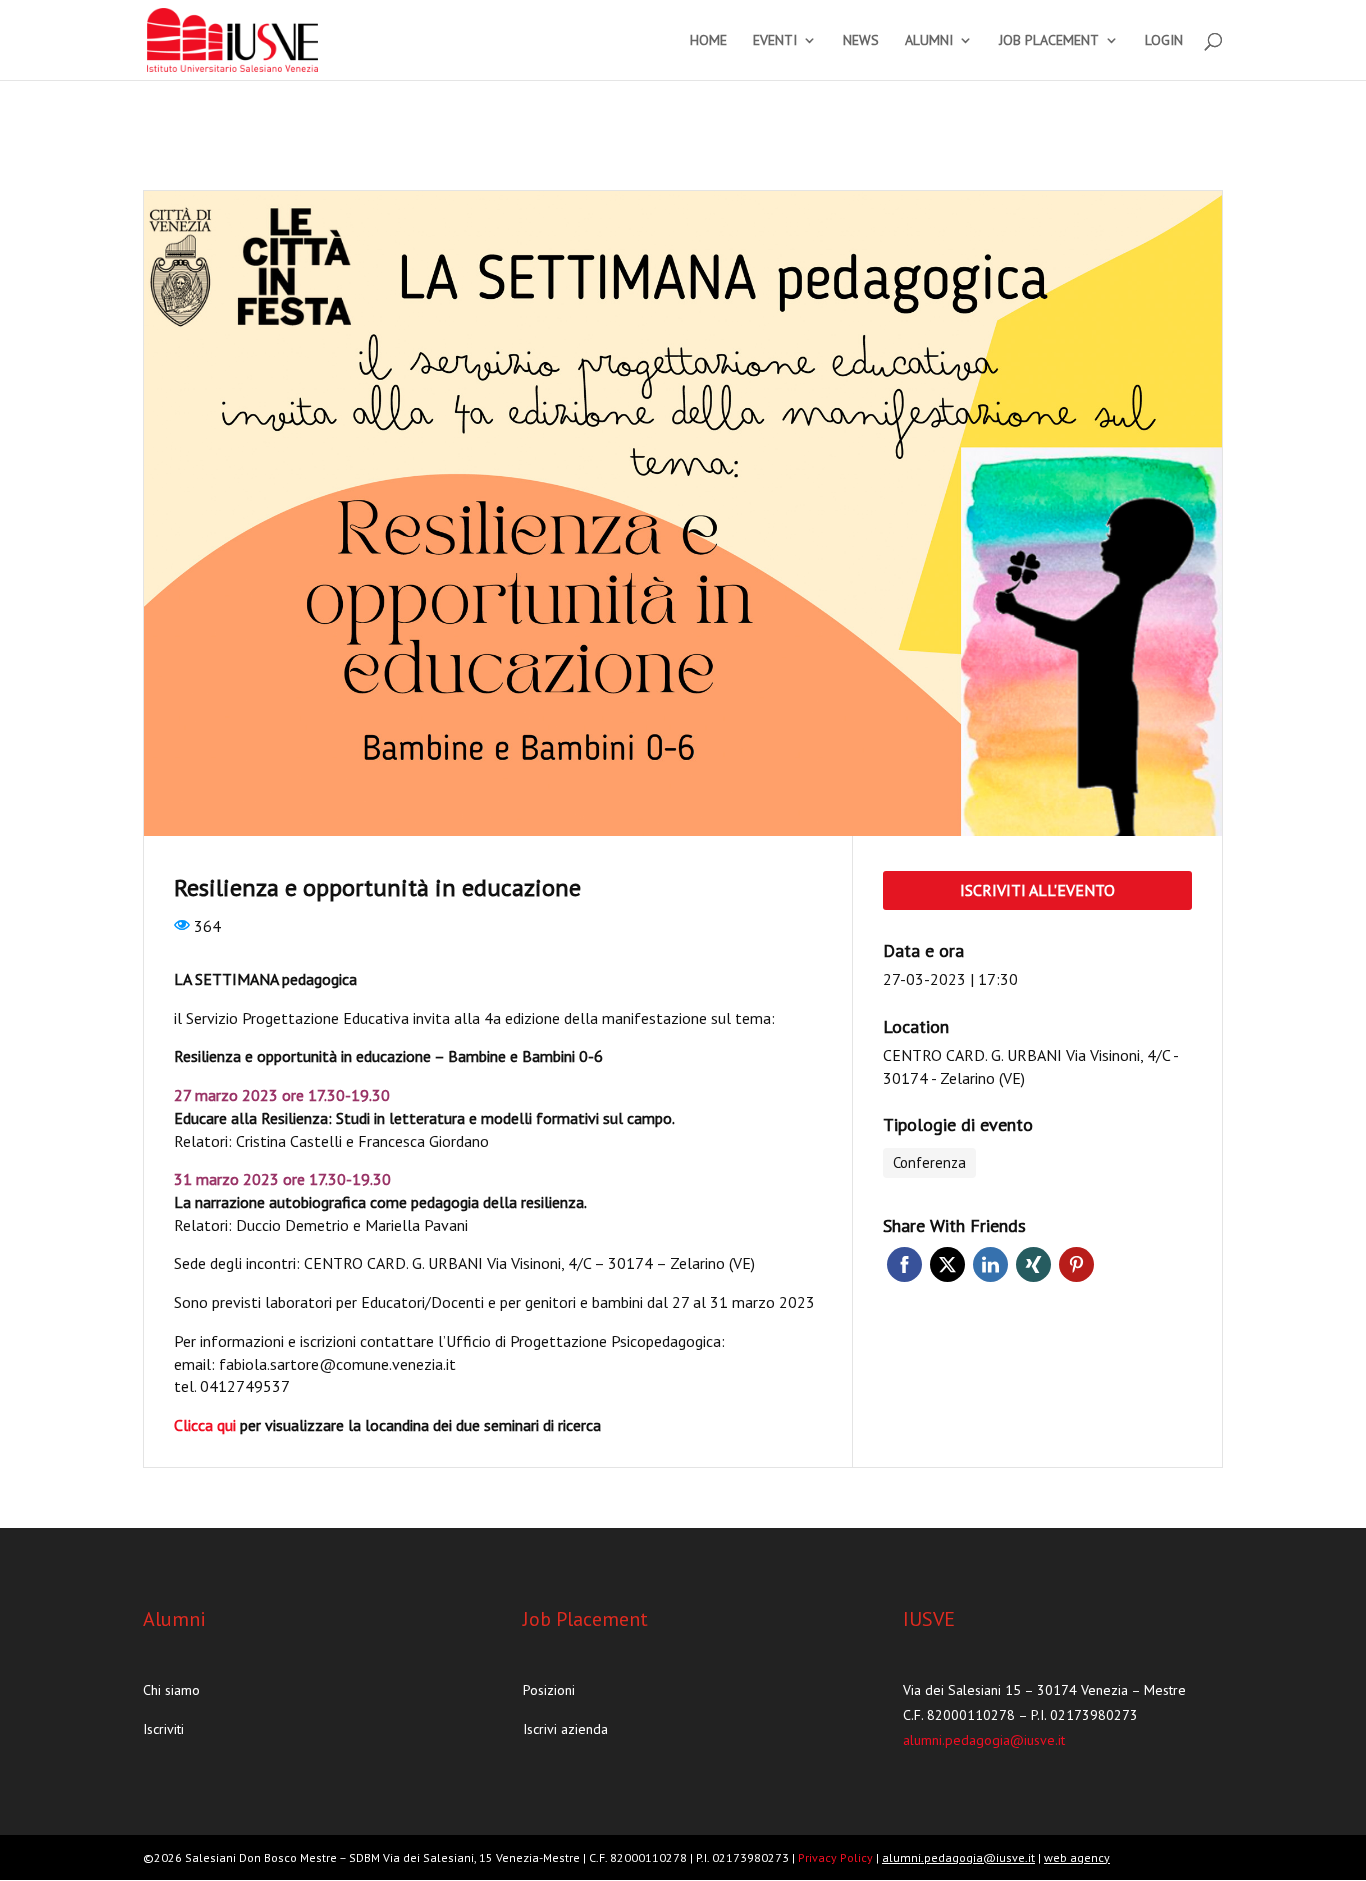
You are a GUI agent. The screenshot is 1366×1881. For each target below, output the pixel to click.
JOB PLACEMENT (1049, 41)
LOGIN (1164, 41)
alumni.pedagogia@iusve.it (984, 1740)
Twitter (947, 1264)
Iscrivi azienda (565, 1729)
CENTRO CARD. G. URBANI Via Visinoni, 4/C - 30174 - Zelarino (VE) (1030, 1066)
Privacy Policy (837, 1857)
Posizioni (549, 1690)
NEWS (861, 41)
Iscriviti (163, 1729)
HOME (708, 41)
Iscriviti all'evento (1037, 890)
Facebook (904, 1264)
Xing (1033, 1264)
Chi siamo (171, 1690)
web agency (1077, 1857)
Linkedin (990, 1264)
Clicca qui (205, 1425)
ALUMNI (929, 41)
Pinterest (1076, 1264)
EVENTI (775, 41)
